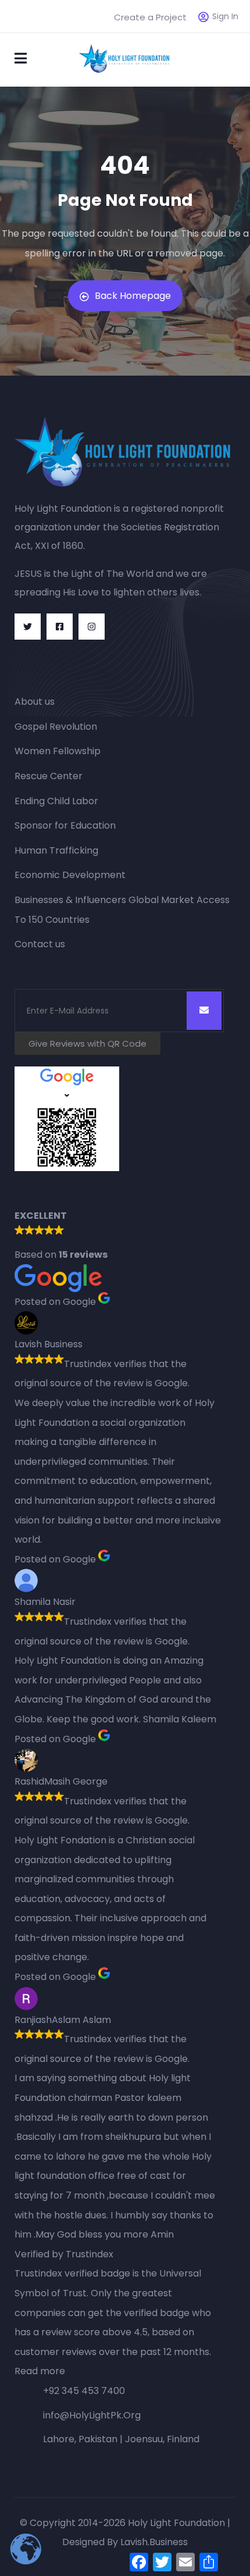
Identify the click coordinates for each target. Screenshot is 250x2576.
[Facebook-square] (60, 627)
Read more (40, 2371)
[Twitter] (28, 627)
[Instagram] (92, 627)
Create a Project (150, 17)
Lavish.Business (154, 2542)
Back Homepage (133, 296)
